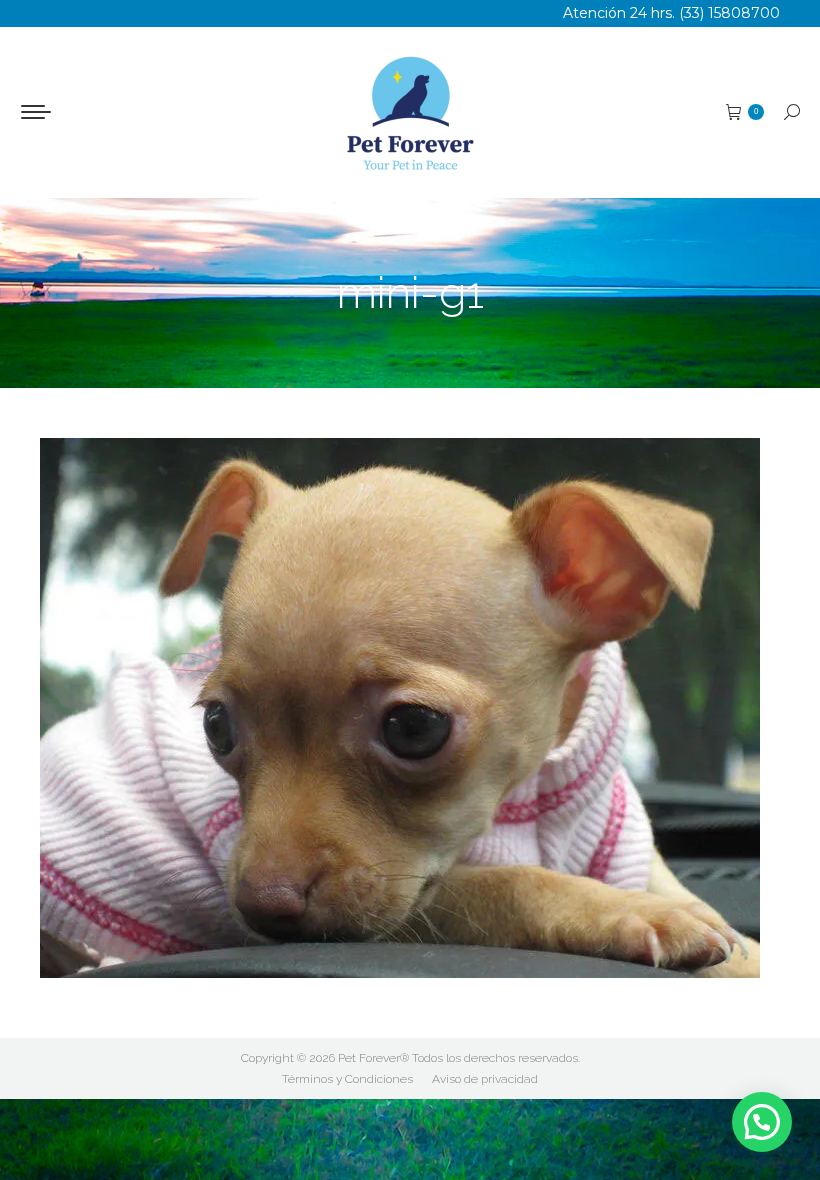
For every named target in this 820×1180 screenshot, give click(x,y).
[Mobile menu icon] (36, 112)
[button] (762, 1122)
